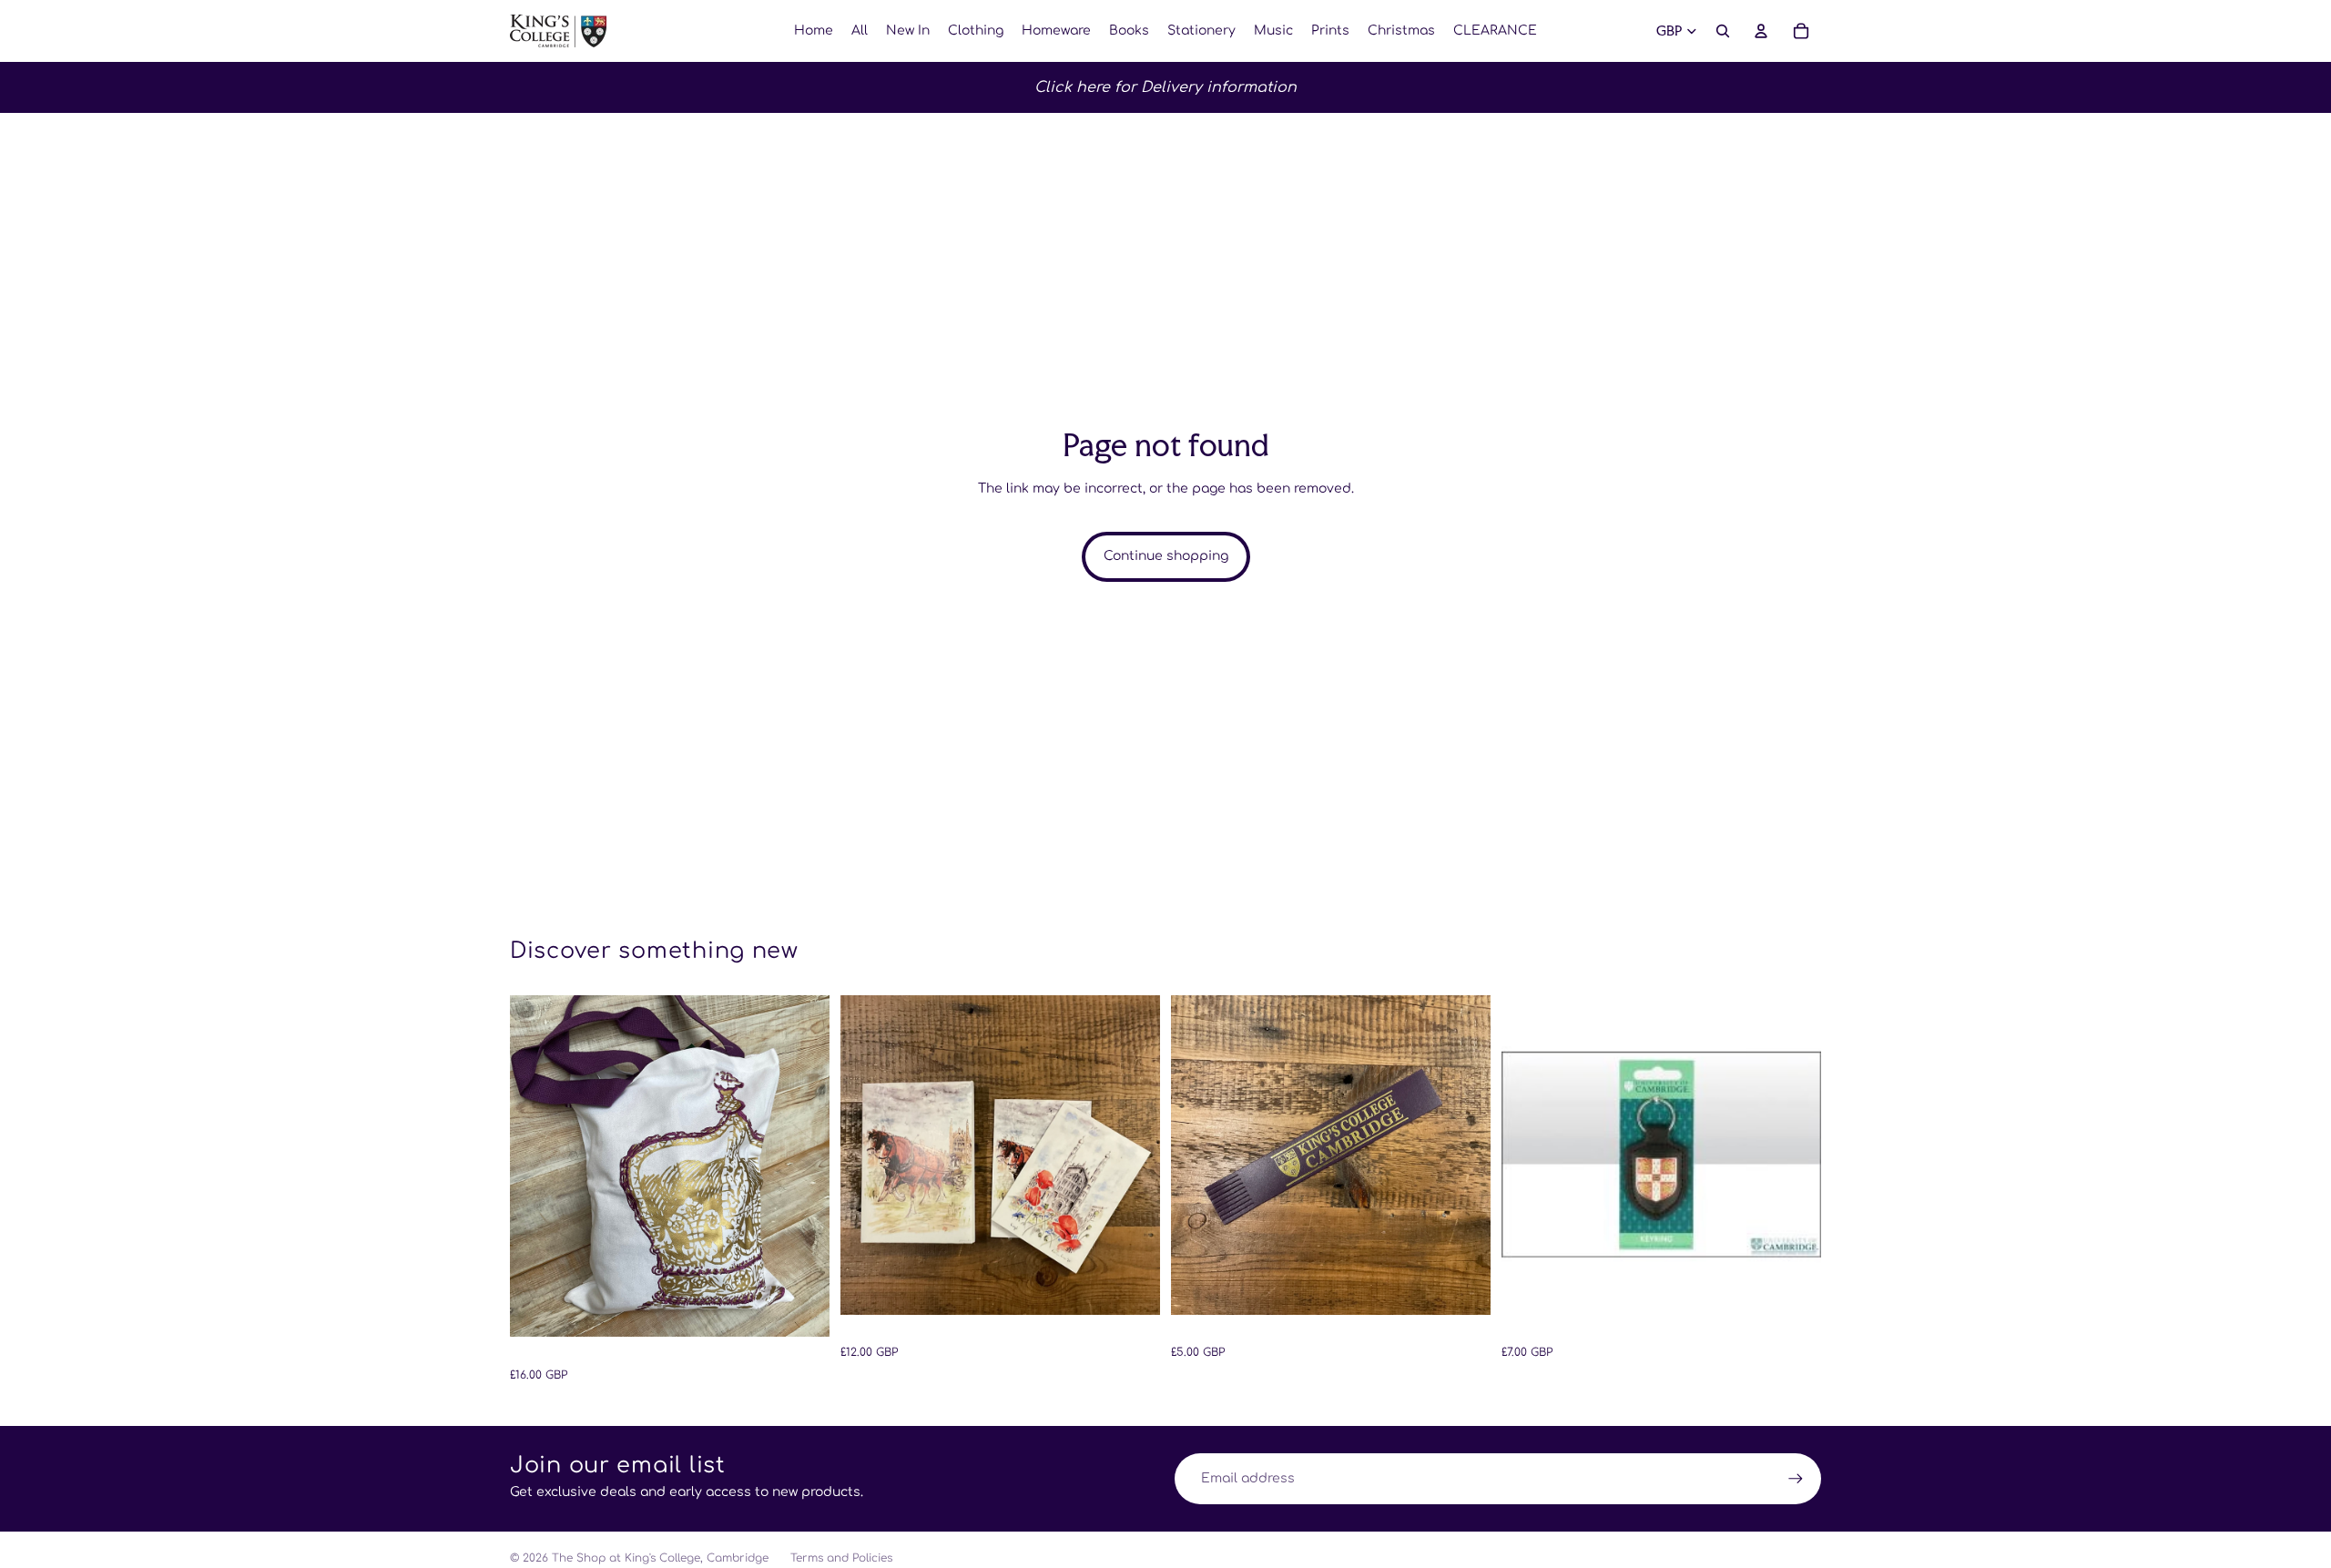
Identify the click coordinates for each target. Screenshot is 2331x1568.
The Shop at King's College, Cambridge (660, 1558)
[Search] (1723, 31)
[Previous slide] (537, 1166)
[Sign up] (1796, 1479)
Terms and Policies (841, 1558)
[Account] (1761, 31)
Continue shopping (1166, 556)
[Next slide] (802, 1166)
